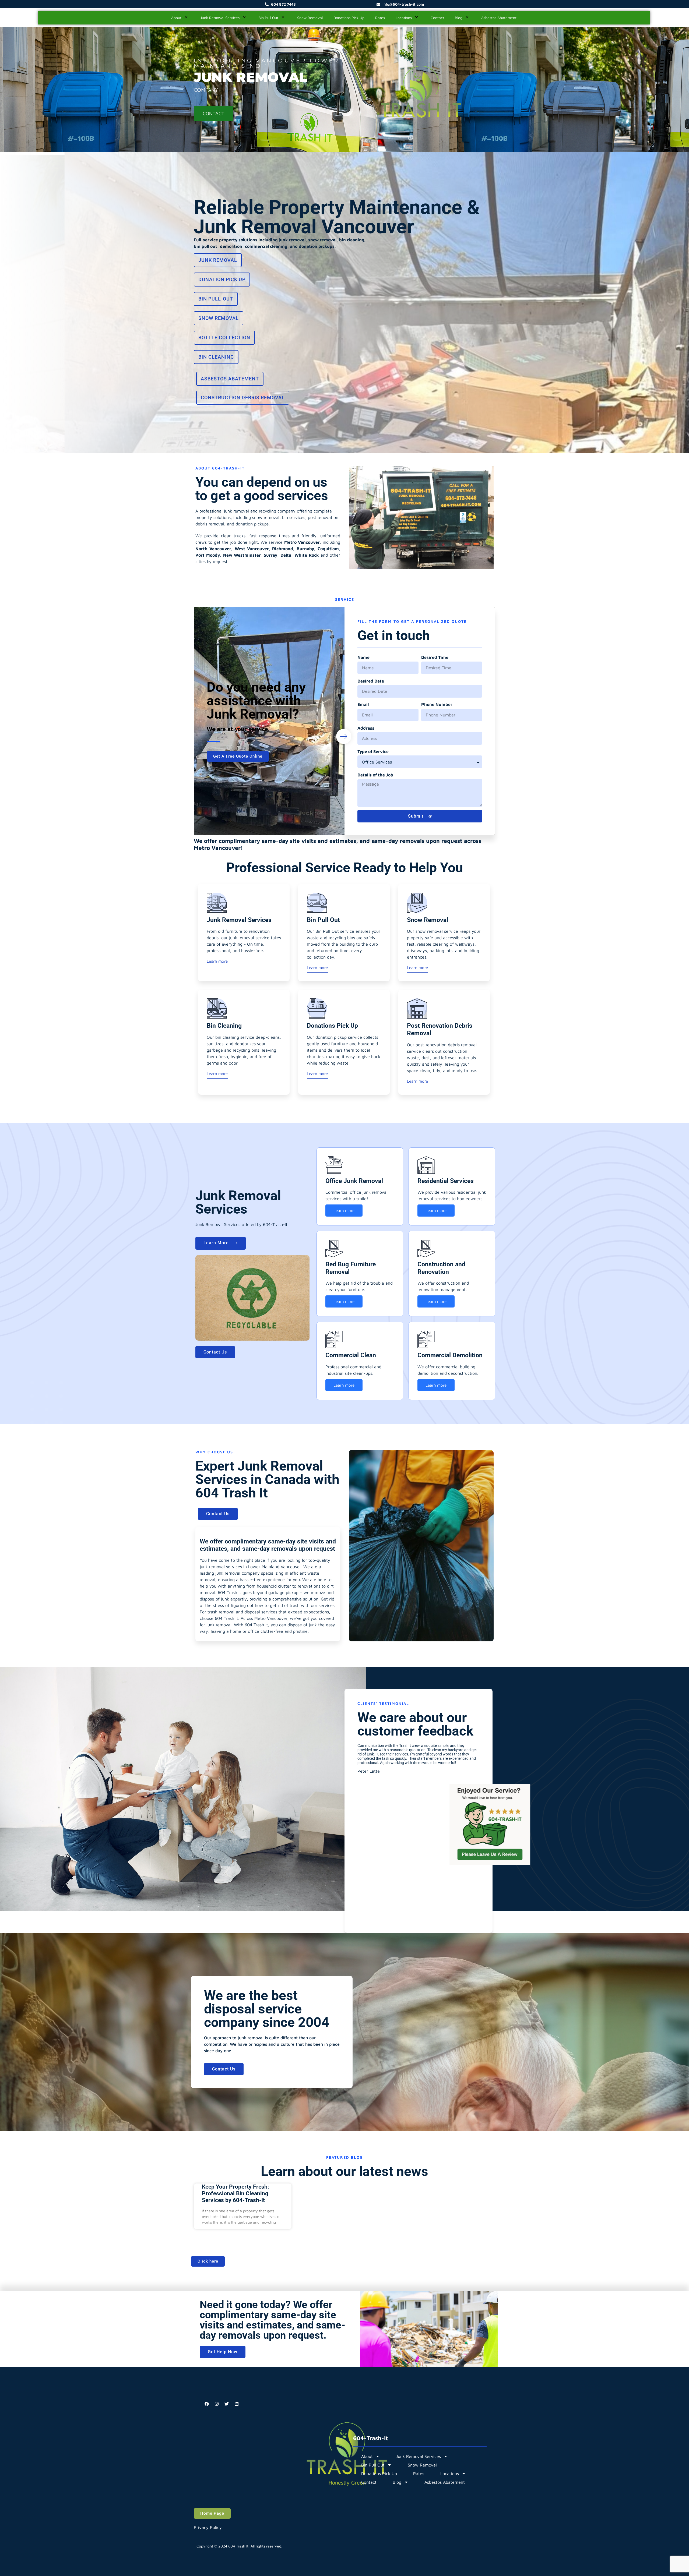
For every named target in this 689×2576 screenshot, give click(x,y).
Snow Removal (310, 18)
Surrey (270, 555)
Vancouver (309, 542)
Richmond (283, 549)
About (176, 18)
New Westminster (242, 555)
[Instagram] (217, 2404)
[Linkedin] (237, 2404)
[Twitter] (227, 2404)
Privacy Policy (208, 2527)
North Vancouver (213, 549)
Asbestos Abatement (499, 18)
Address (366, 728)
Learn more (217, 961)
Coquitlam (328, 549)
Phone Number (437, 704)
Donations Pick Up (349, 18)
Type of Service (373, 751)
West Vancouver (252, 549)
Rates (380, 18)
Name (363, 657)
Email (363, 704)
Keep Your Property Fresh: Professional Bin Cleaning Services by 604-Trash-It (235, 2193)
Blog (459, 18)
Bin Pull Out (268, 18)
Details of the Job (375, 775)
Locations (404, 18)
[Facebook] (207, 2404)
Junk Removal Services (220, 18)
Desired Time (435, 657)
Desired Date (371, 681)
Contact (437, 18)
